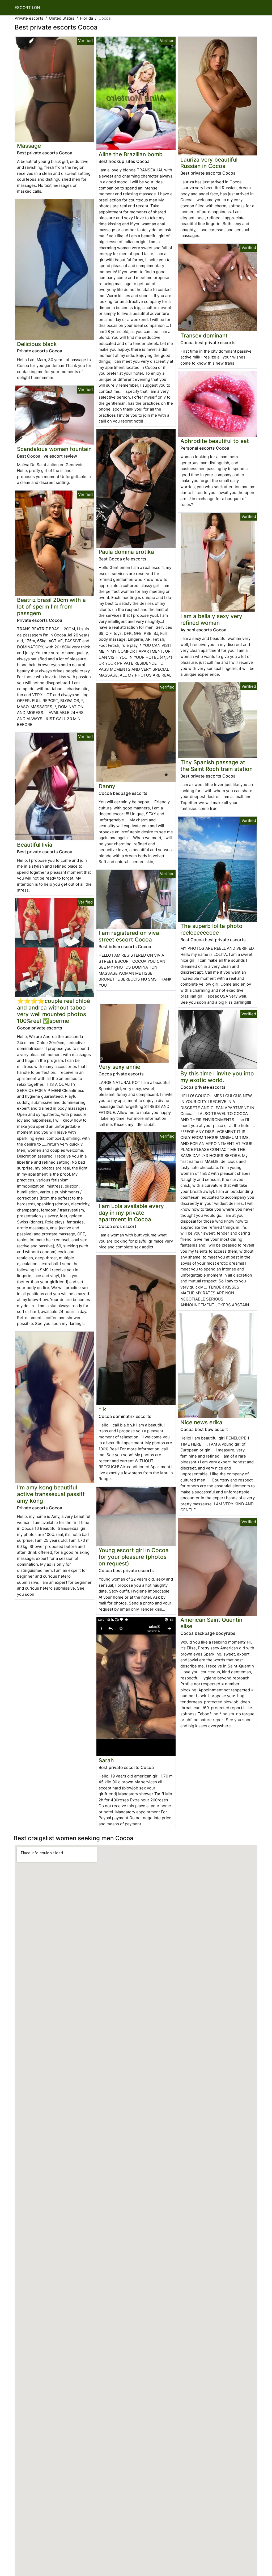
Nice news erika (201, 1422)
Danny (107, 786)
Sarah (106, 1760)
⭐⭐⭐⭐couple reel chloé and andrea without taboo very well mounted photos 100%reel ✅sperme (54, 1011)
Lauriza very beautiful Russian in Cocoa (209, 163)
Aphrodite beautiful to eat (215, 441)
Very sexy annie (119, 1067)
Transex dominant (204, 335)
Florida (86, 18)
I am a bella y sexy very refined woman (211, 619)
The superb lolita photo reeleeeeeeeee (211, 929)
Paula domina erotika (126, 552)
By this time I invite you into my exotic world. (217, 1077)
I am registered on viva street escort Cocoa (129, 936)
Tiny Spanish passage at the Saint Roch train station (216, 766)
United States (62, 18)
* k (102, 1409)
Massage (29, 146)
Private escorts (29, 18)
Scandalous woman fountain (54, 449)
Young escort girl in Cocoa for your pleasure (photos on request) (134, 1557)
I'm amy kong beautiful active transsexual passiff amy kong (51, 1494)
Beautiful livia (35, 845)
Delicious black (37, 344)
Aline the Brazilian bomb (131, 154)
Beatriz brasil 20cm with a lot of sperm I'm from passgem (51, 607)
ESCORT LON (27, 8)
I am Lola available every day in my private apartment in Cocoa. (131, 1213)
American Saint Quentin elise (211, 1623)
